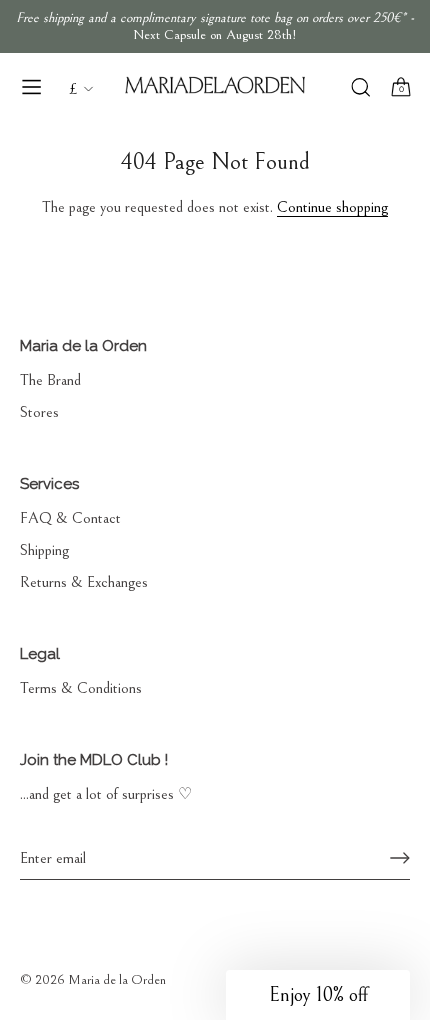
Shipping (44, 550)
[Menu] (32, 87)
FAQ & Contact (70, 518)
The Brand (50, 380)
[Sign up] (400, 858)
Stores (39, 412)
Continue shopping (332, 207)
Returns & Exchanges (84, 582)
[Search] (360, 89)
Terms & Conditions (81, 688)
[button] (318, 995)
